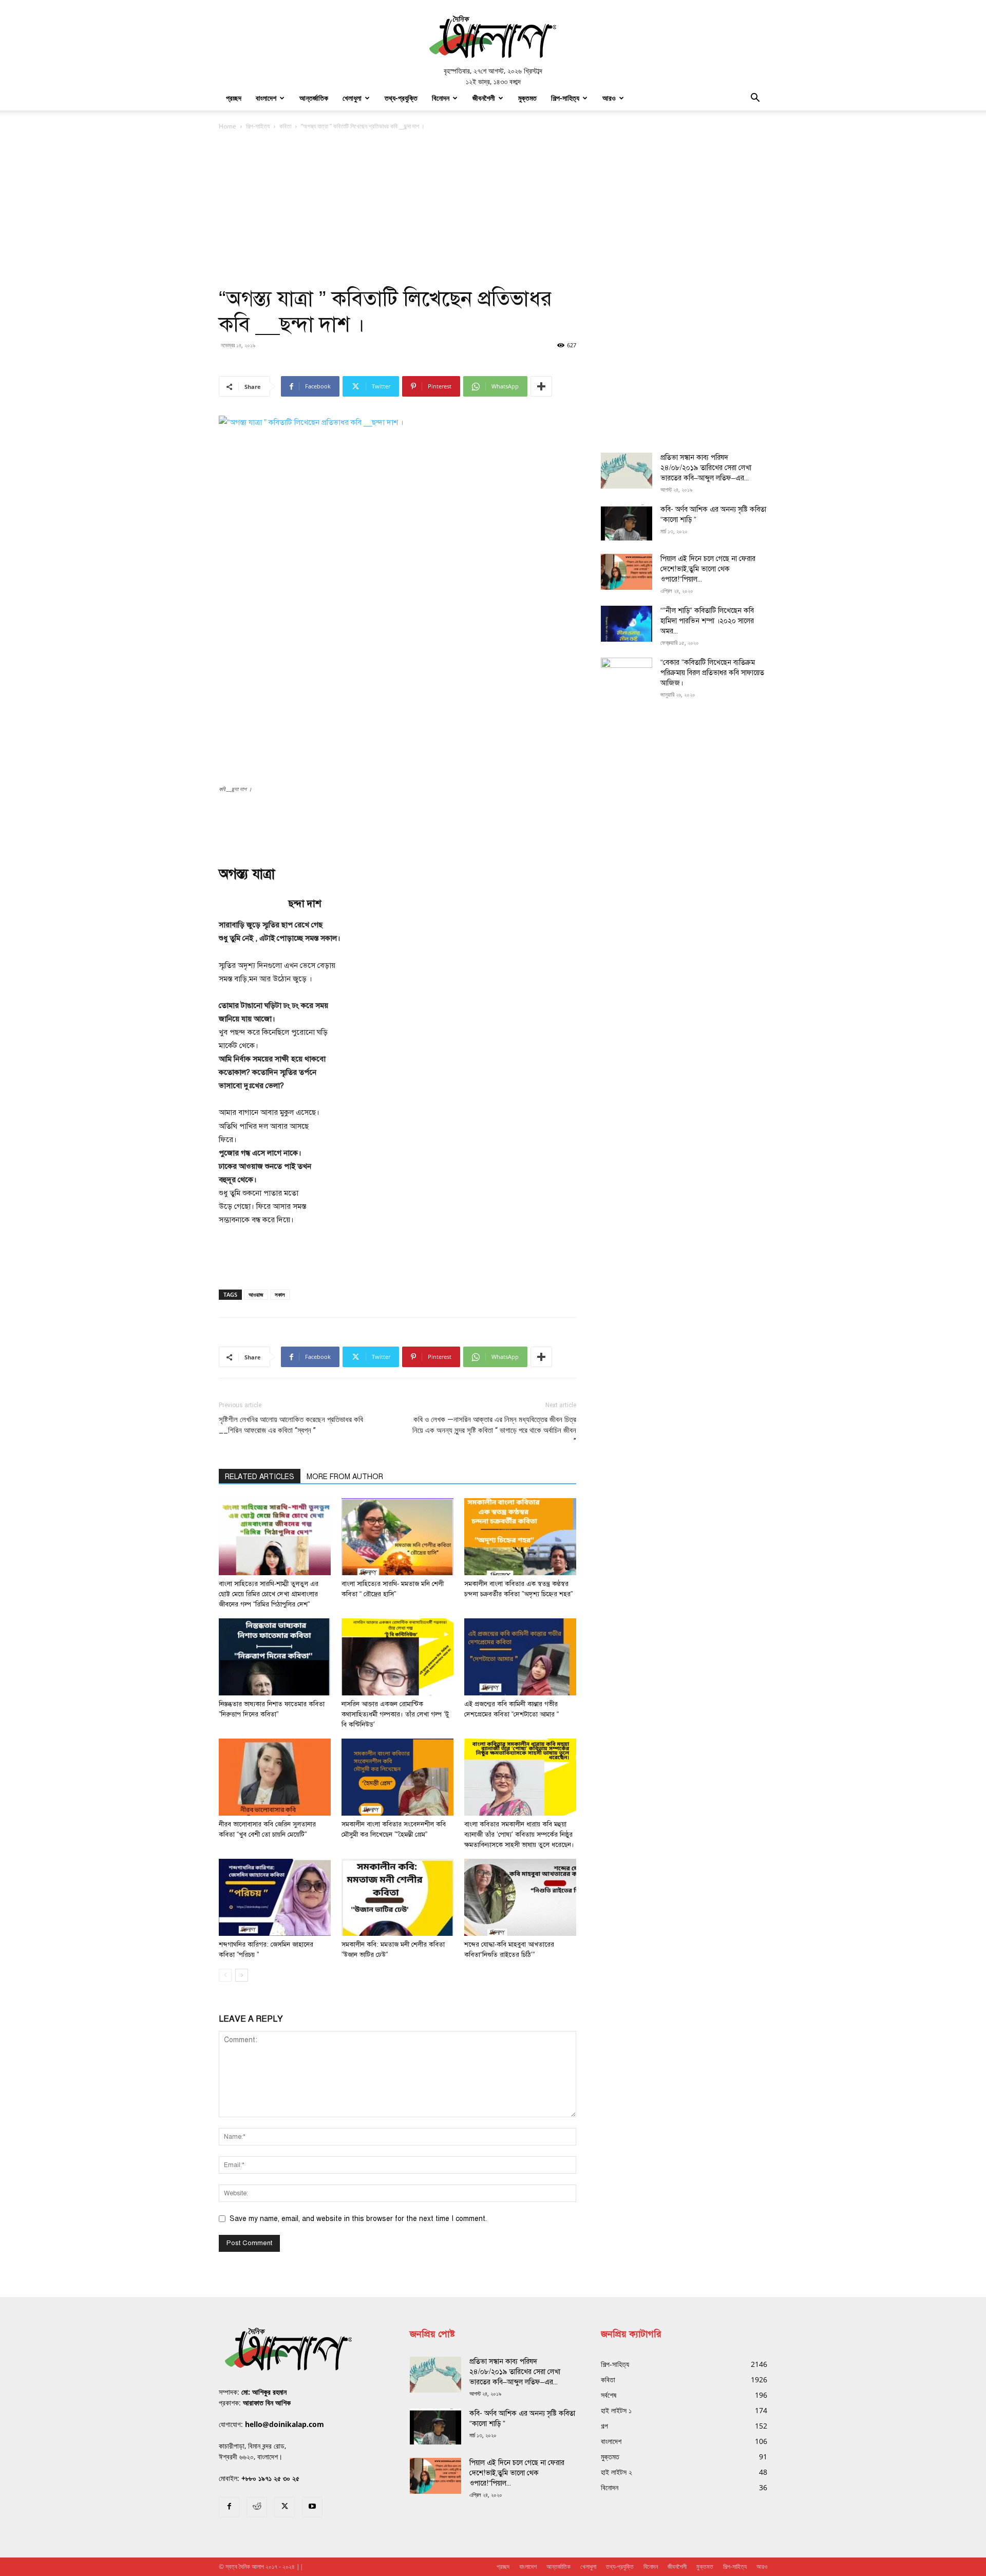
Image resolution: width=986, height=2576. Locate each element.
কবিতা (285, 126)
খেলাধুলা (352, 98)
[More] (541, 386)
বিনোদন (441, 98)
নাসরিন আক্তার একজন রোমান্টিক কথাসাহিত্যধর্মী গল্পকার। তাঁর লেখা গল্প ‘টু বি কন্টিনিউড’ (395, 1714)
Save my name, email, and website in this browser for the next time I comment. (358, 2219)
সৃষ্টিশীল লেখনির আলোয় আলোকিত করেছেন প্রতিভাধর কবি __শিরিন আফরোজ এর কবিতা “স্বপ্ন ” (291, 1425)
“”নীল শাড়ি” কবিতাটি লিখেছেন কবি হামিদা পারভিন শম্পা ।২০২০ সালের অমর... (707, 621)
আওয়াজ (256, 1294)
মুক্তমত (527, 98)
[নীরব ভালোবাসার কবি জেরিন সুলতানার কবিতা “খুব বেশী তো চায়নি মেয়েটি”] (275, 1777)
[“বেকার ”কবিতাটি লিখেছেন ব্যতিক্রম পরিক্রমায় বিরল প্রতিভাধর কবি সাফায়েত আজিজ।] (627, 676)
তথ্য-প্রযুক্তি (401, 98)
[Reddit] (257, 2507)
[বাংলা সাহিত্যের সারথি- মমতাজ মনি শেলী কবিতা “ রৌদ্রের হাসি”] (397, 1537)
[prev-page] (225, 1975)
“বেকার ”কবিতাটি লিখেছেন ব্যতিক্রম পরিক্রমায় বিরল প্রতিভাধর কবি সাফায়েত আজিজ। (712, 673)
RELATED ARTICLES (260, 1477)
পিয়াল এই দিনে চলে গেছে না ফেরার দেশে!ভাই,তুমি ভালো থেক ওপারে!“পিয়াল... (708, 569)
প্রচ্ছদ (234, 98)
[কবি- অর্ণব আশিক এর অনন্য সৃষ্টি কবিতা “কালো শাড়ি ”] (627, 522)
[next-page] (242, 1975)
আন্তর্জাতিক (314, 98)
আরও (609, 98)
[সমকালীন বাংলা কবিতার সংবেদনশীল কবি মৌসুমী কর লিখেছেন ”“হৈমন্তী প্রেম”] (397, 1777)
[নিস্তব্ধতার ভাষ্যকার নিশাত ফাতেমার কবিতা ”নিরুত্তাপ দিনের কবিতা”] (275, 1657)
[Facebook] (229, 2507)
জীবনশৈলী (484, 98)
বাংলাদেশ (266, 98)
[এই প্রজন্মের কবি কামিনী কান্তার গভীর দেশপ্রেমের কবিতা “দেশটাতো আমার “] (520, 1657)
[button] (755, 99)
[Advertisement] (493, 209)
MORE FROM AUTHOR (345, 1477)
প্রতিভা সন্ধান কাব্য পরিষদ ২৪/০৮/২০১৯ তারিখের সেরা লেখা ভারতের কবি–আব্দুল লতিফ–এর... (706, 468)
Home (227, 126)
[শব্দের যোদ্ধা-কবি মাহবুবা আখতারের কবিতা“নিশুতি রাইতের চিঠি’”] (520, 1897)
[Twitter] (285, 2507)
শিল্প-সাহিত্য (565, 98)
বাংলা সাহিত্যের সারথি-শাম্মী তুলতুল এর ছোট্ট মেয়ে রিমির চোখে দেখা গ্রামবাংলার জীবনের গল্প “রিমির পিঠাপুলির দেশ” (269, 1594)
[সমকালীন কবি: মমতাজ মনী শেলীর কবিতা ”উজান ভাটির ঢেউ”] (397, 1897)
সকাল (280, 1294)
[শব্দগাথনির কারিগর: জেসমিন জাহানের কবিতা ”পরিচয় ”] (275, 1897)
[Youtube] (312, 2507)
